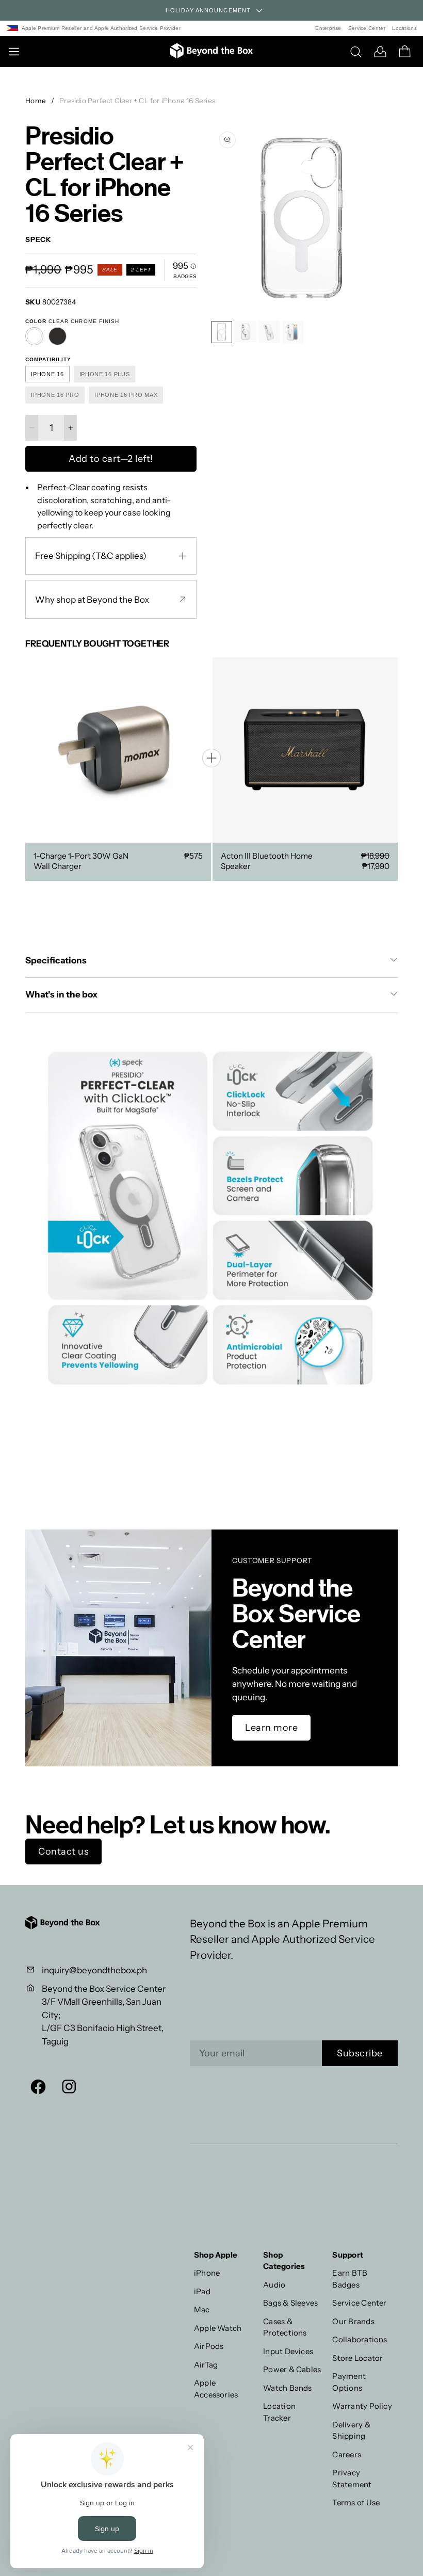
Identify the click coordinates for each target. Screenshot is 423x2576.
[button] (387, 219)
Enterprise (328, 28)
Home (36, 101)
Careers (347, 2454)
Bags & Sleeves (290, 2303)
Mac (202, 2309)
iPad (202, 2291)
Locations (404, 28)
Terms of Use (356, 2502)
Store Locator (357, 2358)
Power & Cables (292, 2369)
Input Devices (288, 2351)
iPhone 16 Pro (55, 395)
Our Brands (353, 2321)
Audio (274, 2285)
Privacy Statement (352, 2478)
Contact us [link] (63, 1852)
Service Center (367, 28)
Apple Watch (218, 2328)
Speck (38, 240)
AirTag (206, 2365)
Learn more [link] (271, 1728)
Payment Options (349, 2382)
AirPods (209, 2346)
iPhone (207, 2273)
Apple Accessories (216, 2389)
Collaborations (360, 2339)
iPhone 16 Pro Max (126, 395)
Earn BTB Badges (350, 2279)
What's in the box (62, 994)
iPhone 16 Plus (105, 374)
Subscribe (360, 2053)
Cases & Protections (285, 2327)
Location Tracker (279, 2412)
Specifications (56, 960)
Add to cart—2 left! (111, 459)
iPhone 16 (47, 374)
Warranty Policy (362, 2406)
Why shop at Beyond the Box (92, 600)
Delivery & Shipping (351, 2430)
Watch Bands (288, 2388)
